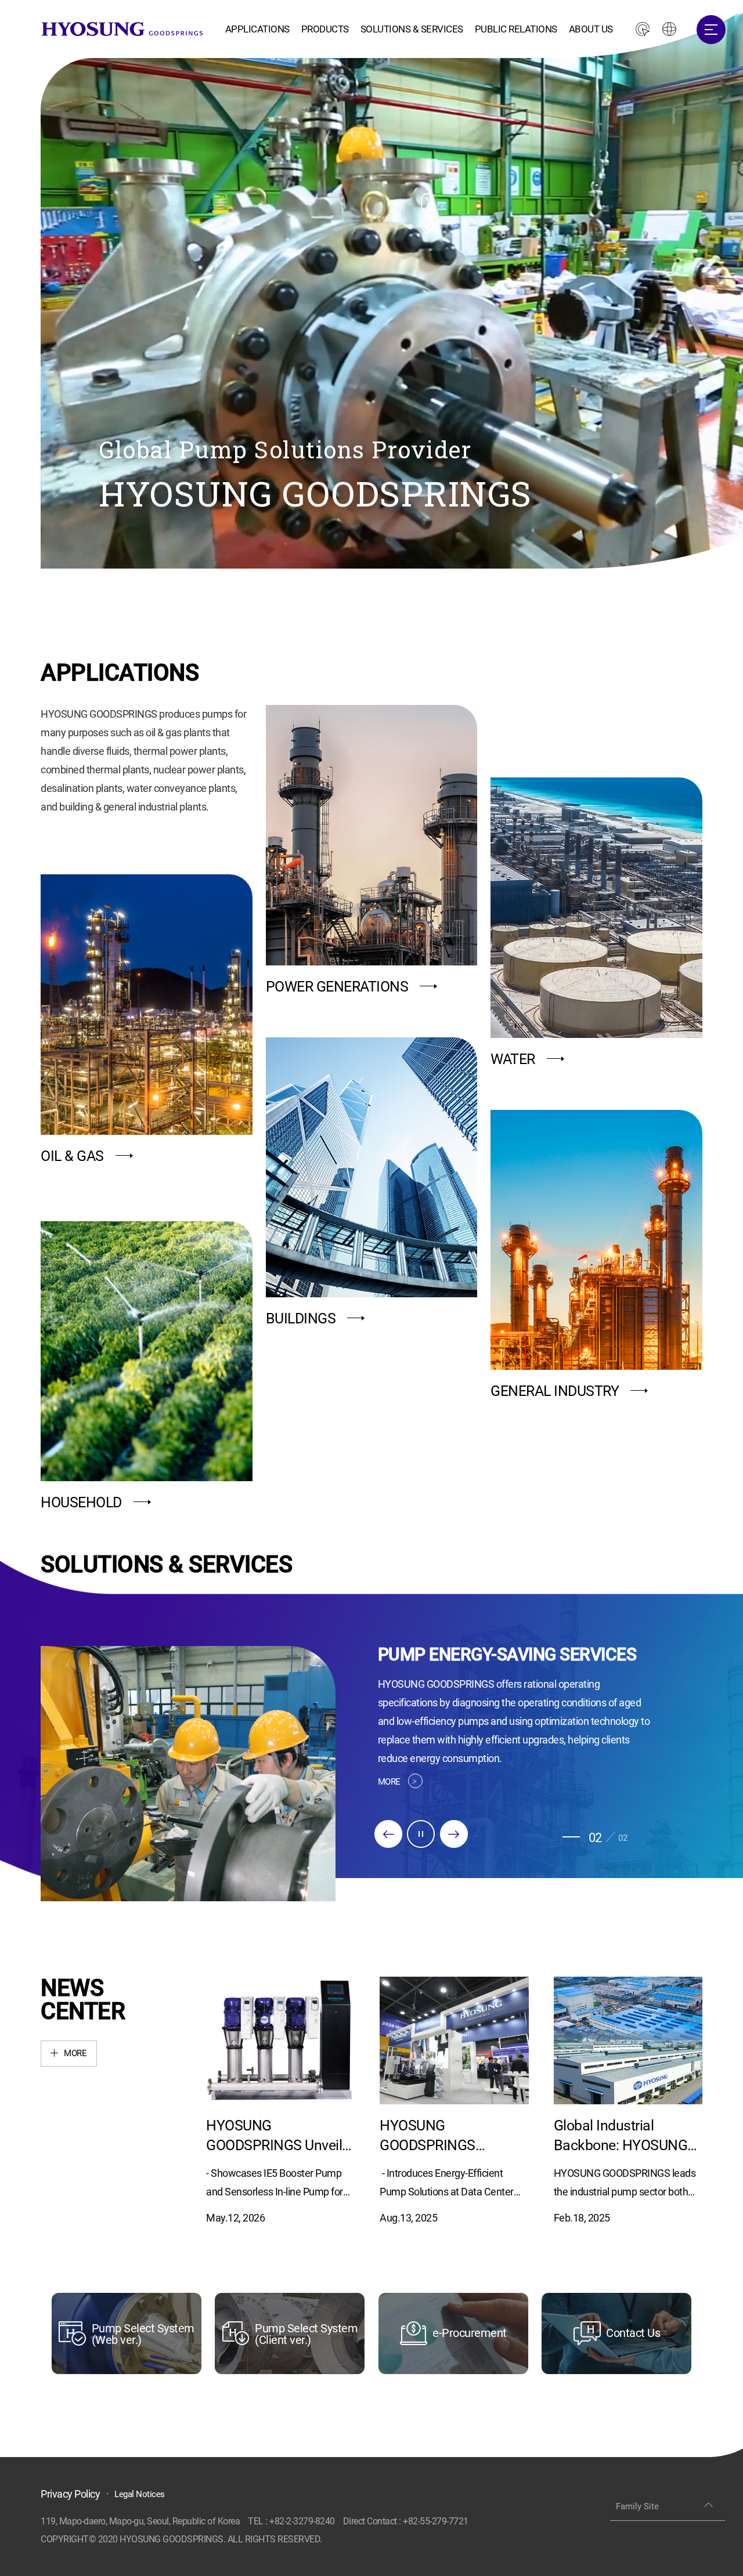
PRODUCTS (325, 29)
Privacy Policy (70, 2494)
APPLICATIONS (257, 29)
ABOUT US (591, 29)
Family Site (637, 2506)
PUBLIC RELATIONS (516, 29)
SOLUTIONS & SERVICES (412, 29)
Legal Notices (140, 2494)
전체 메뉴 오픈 (711, 30)
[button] (388, 1834)
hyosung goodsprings (122, 29)
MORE (389, 1782)
